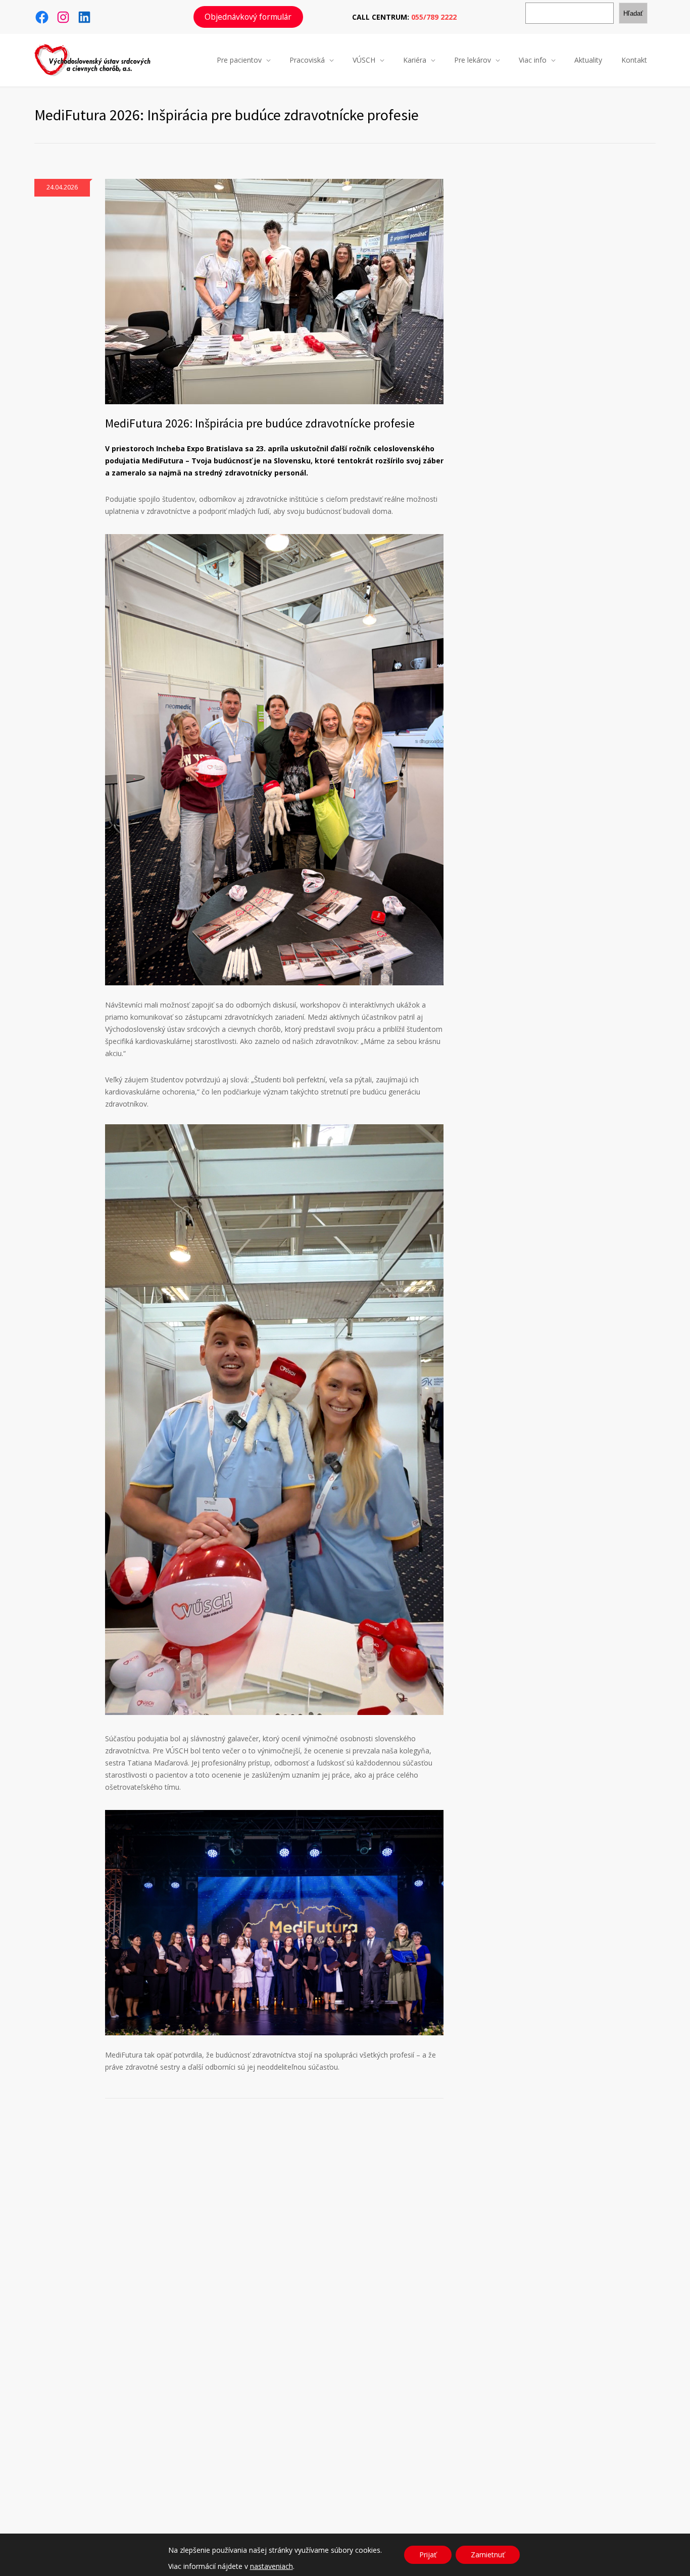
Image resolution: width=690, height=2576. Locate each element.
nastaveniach (272, 2566)
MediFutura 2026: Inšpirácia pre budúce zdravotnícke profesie (260, 423)
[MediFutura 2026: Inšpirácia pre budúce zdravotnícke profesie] (274, 292)
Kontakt (634, 60)
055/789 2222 (434, 17)
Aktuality (588, 60)
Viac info (533, 60)
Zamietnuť (488, 2555)
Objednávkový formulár (248, 17)
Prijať (428, 2555)
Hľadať (633, 13)
